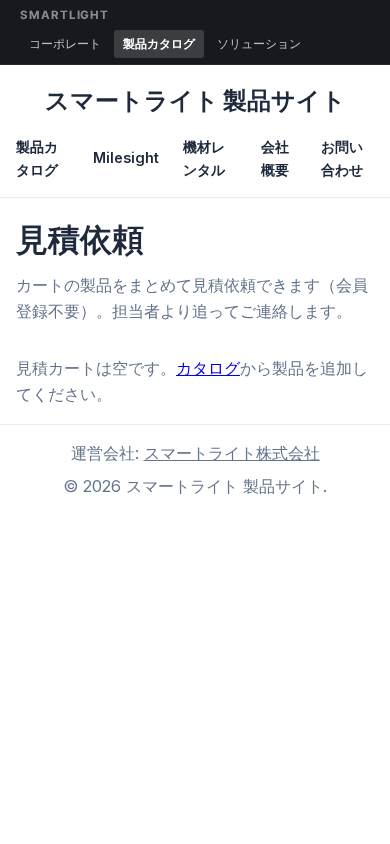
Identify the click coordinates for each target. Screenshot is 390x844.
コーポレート (65, 43)
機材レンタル (204, 158)
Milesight (126, 157)
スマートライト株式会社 (232, 453)
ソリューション (259, 43)
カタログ (208, 368)
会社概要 (275, 158)
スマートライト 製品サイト (195, 100)
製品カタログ (159, 43)
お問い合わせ (342, 158)
